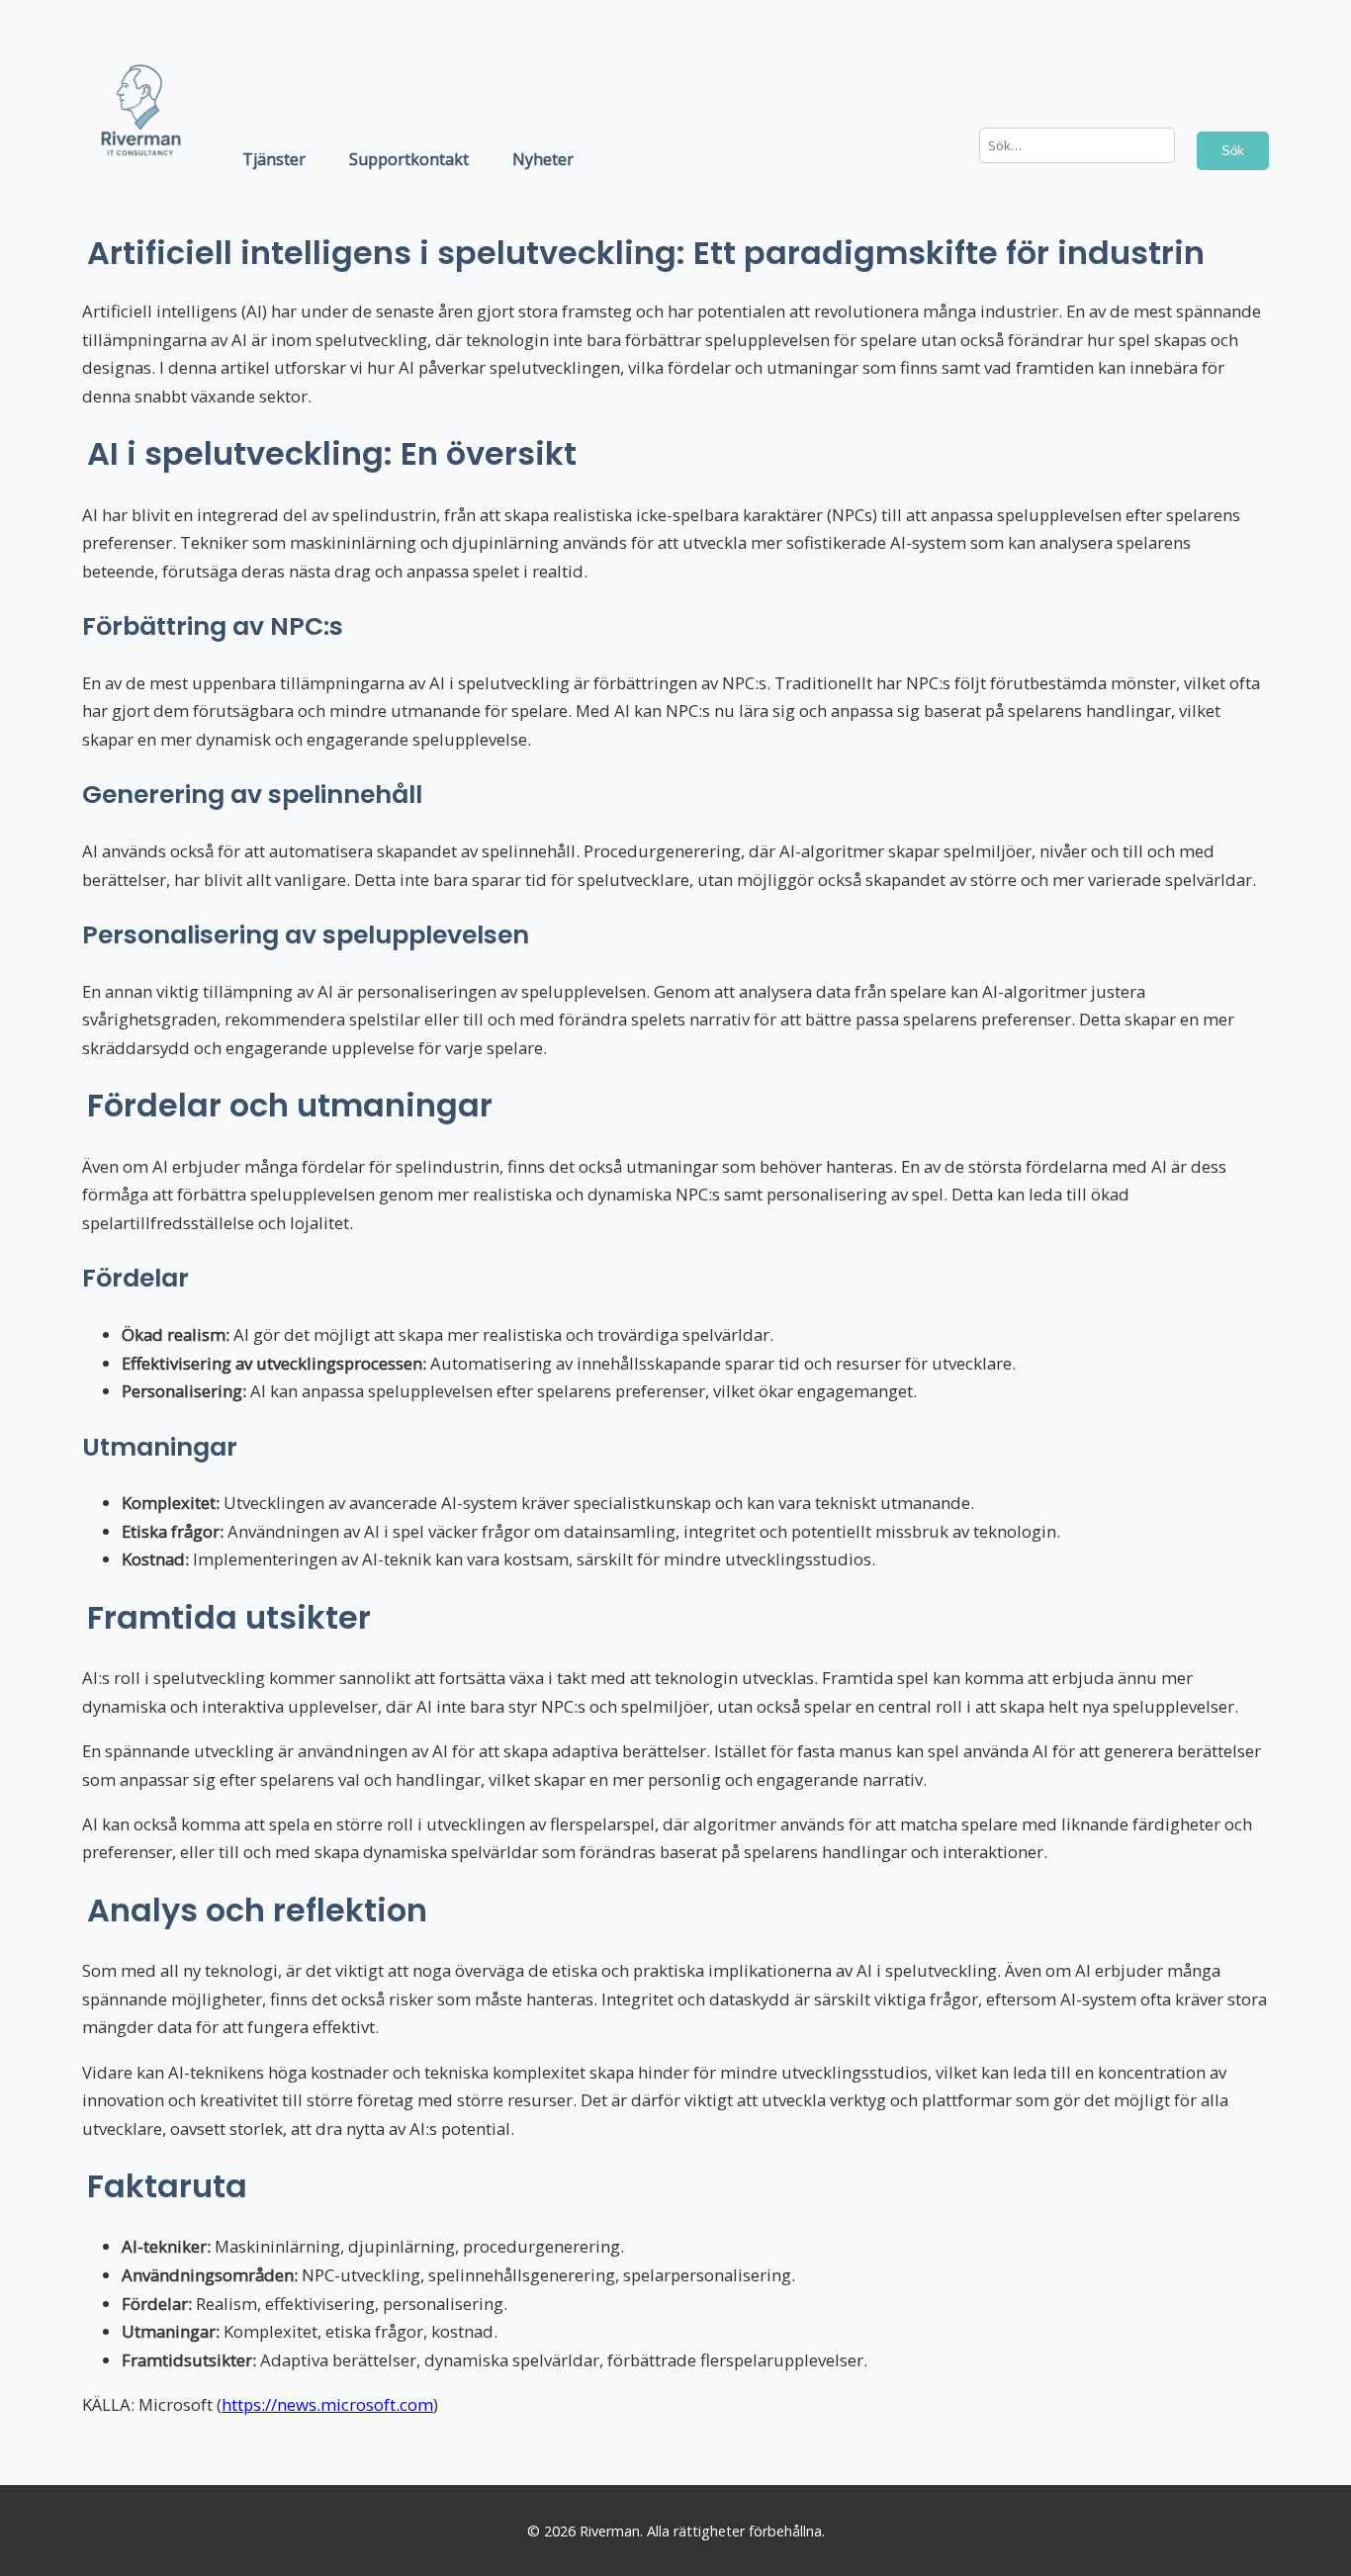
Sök (1233, 151)
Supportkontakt (409, 159)
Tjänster (274, 159)
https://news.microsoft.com (327, 2404)
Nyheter (543, 159)
